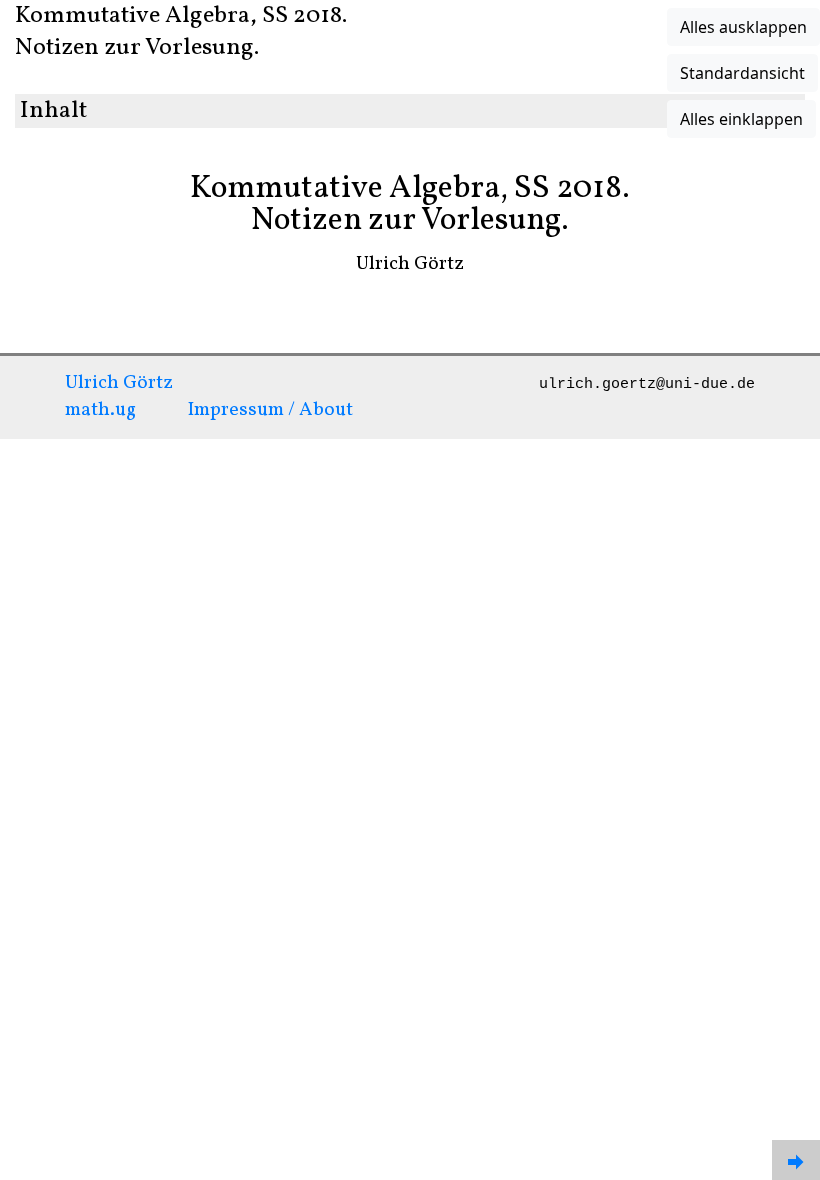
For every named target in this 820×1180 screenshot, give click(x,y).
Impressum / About (270, 410)
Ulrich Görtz (119, 383)
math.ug (100, 410)
